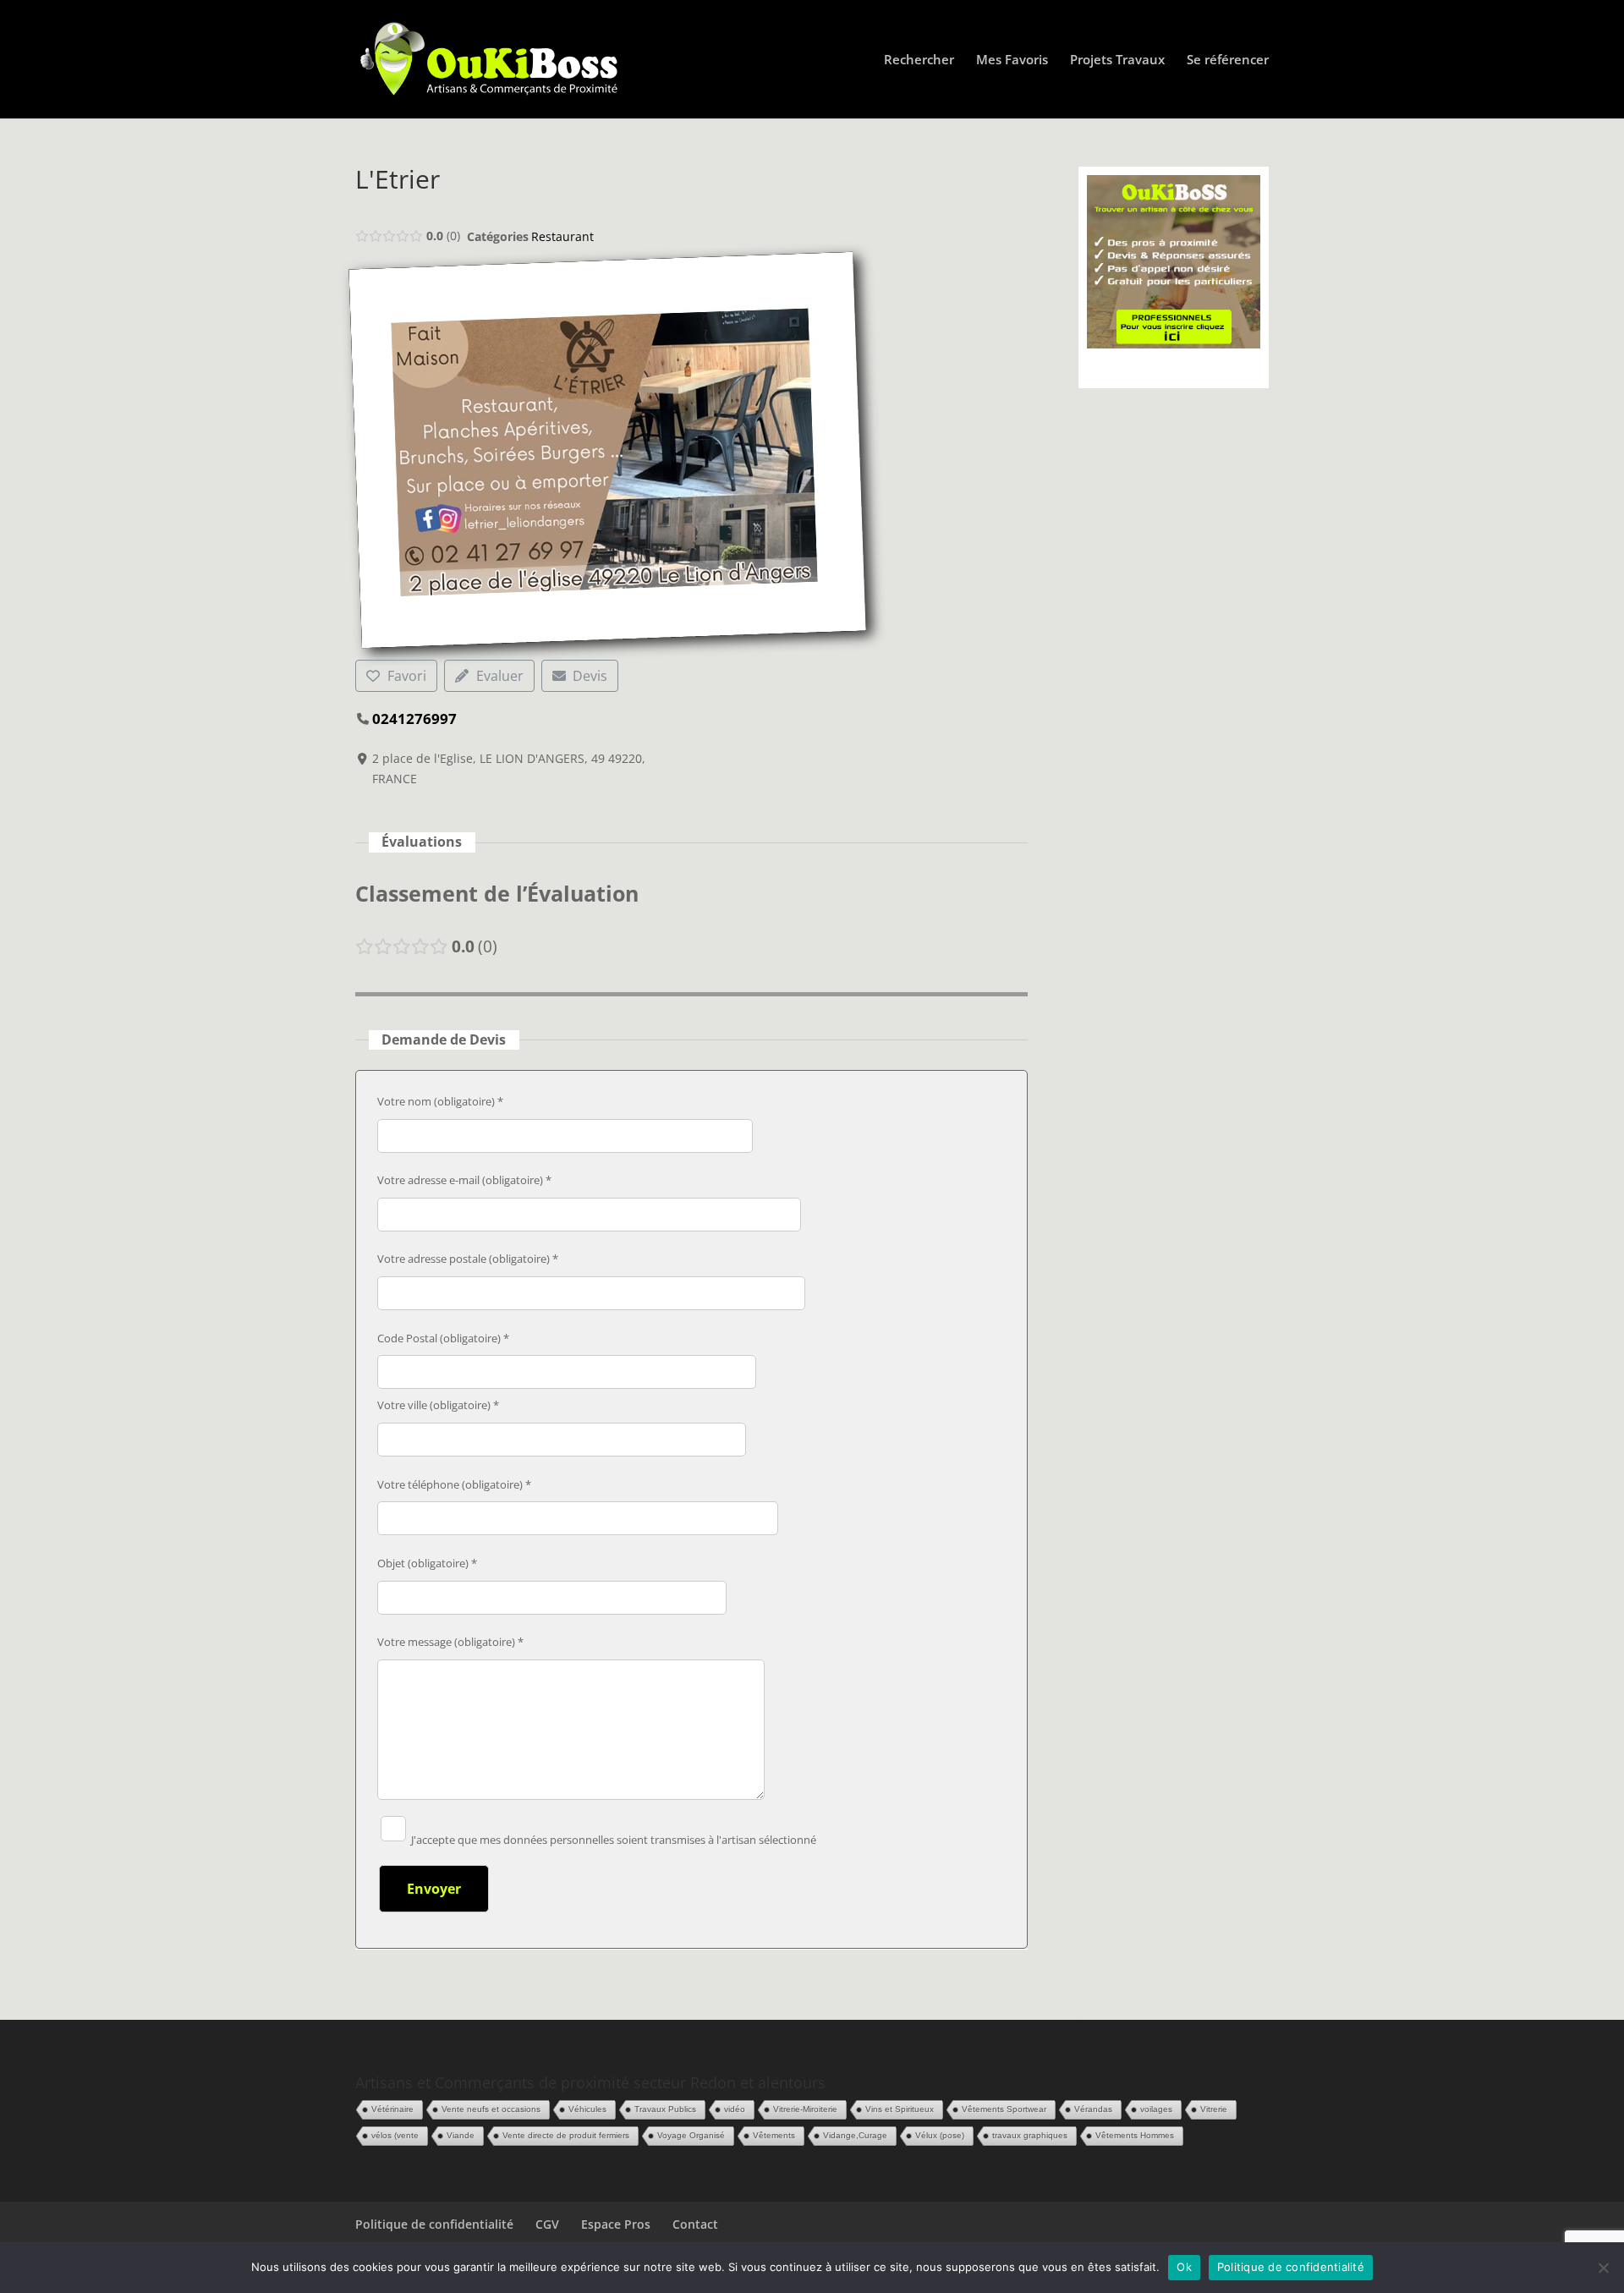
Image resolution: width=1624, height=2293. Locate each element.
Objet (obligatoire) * (427, 1563)
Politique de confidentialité (434, 2224)
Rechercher (919, 60)
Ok (1184, 2267)
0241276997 (414, 719)
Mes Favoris (1012, 60)
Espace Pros (616, 2224)
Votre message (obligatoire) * (450, 1642)
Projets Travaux (1117, 60)
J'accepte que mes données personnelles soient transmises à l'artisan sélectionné (612, 1840)
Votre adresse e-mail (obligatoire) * (464, 1180)
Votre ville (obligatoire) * (438, 1405)
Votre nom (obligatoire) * (440, 1101)
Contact (695, 2224)
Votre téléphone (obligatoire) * (454, 1484)
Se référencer (1228, 60)
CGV (547, 2224)
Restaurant (562, 236)
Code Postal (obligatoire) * (443, 1338)
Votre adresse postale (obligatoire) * (468, 1259)
